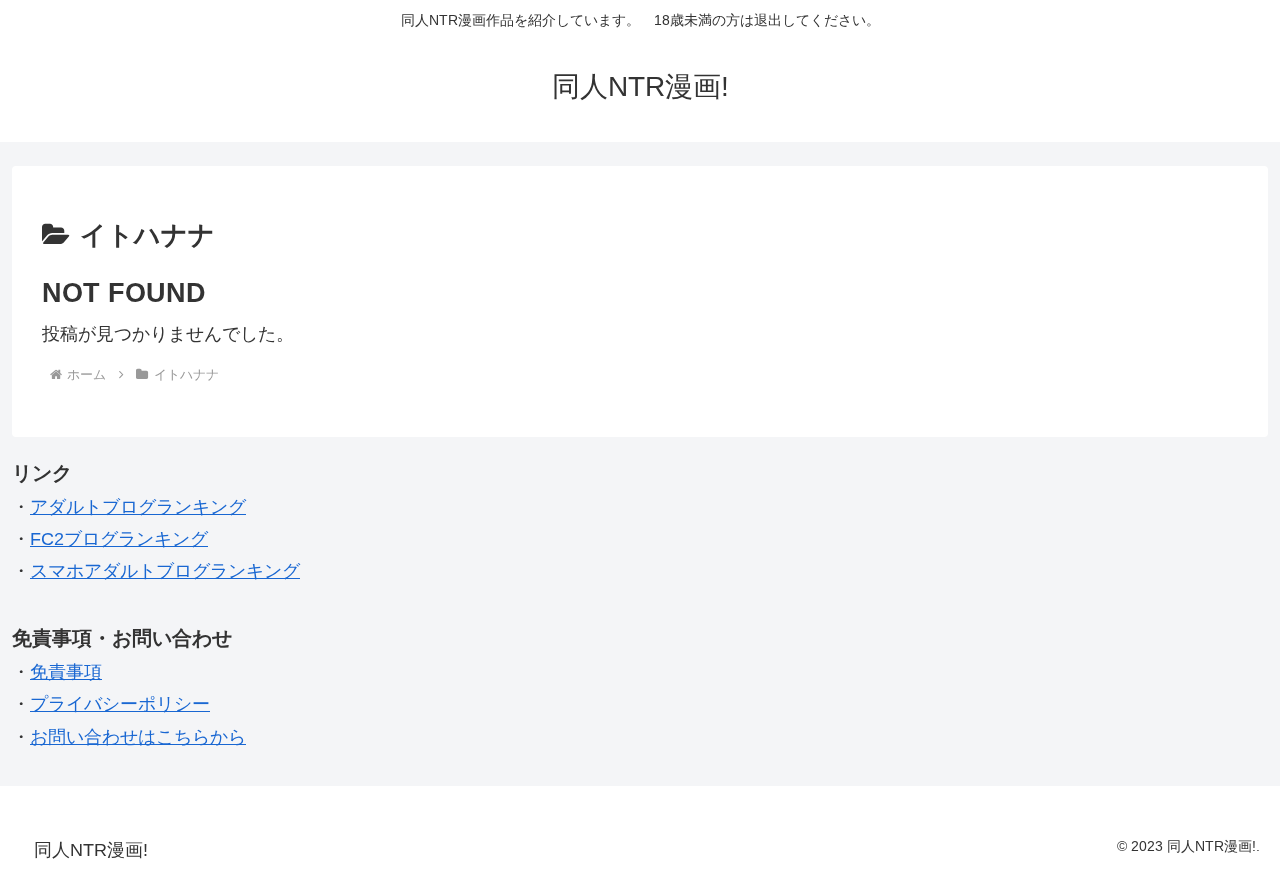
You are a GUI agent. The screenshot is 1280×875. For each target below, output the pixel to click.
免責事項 (66, 672)
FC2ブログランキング (119, 539)
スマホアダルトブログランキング (165, 571)
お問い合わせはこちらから (138, 737)
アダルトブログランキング (138, 507)
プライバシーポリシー (120, 704)
